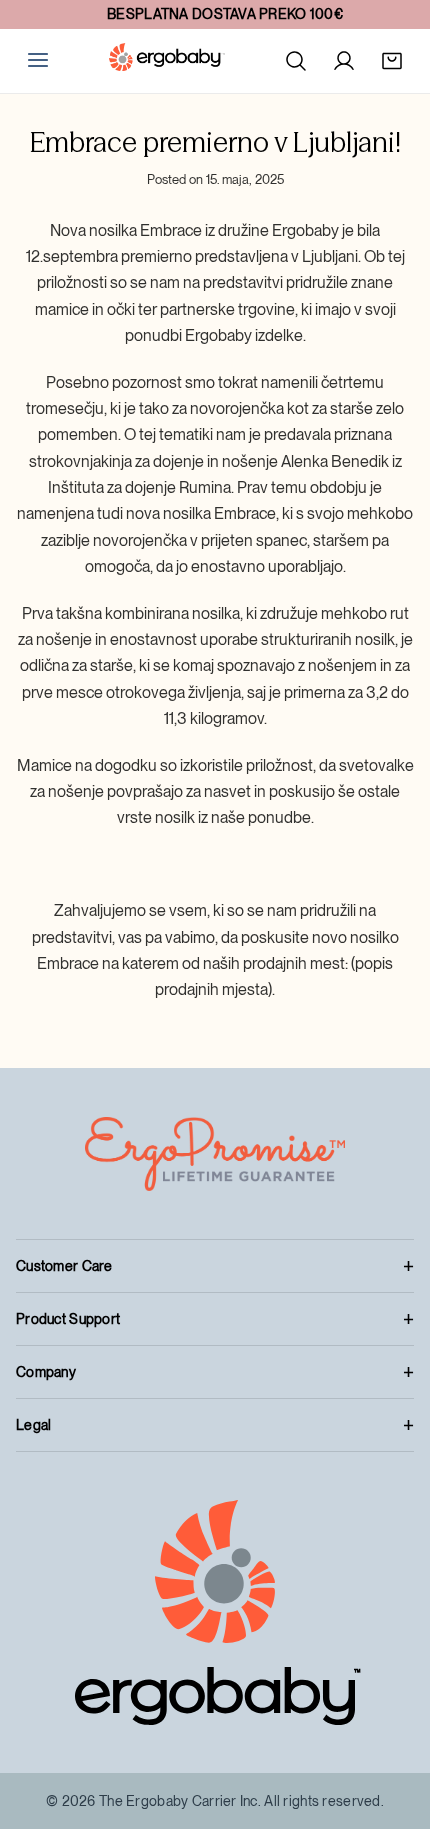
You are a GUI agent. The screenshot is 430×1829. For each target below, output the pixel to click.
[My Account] (344, 61)
